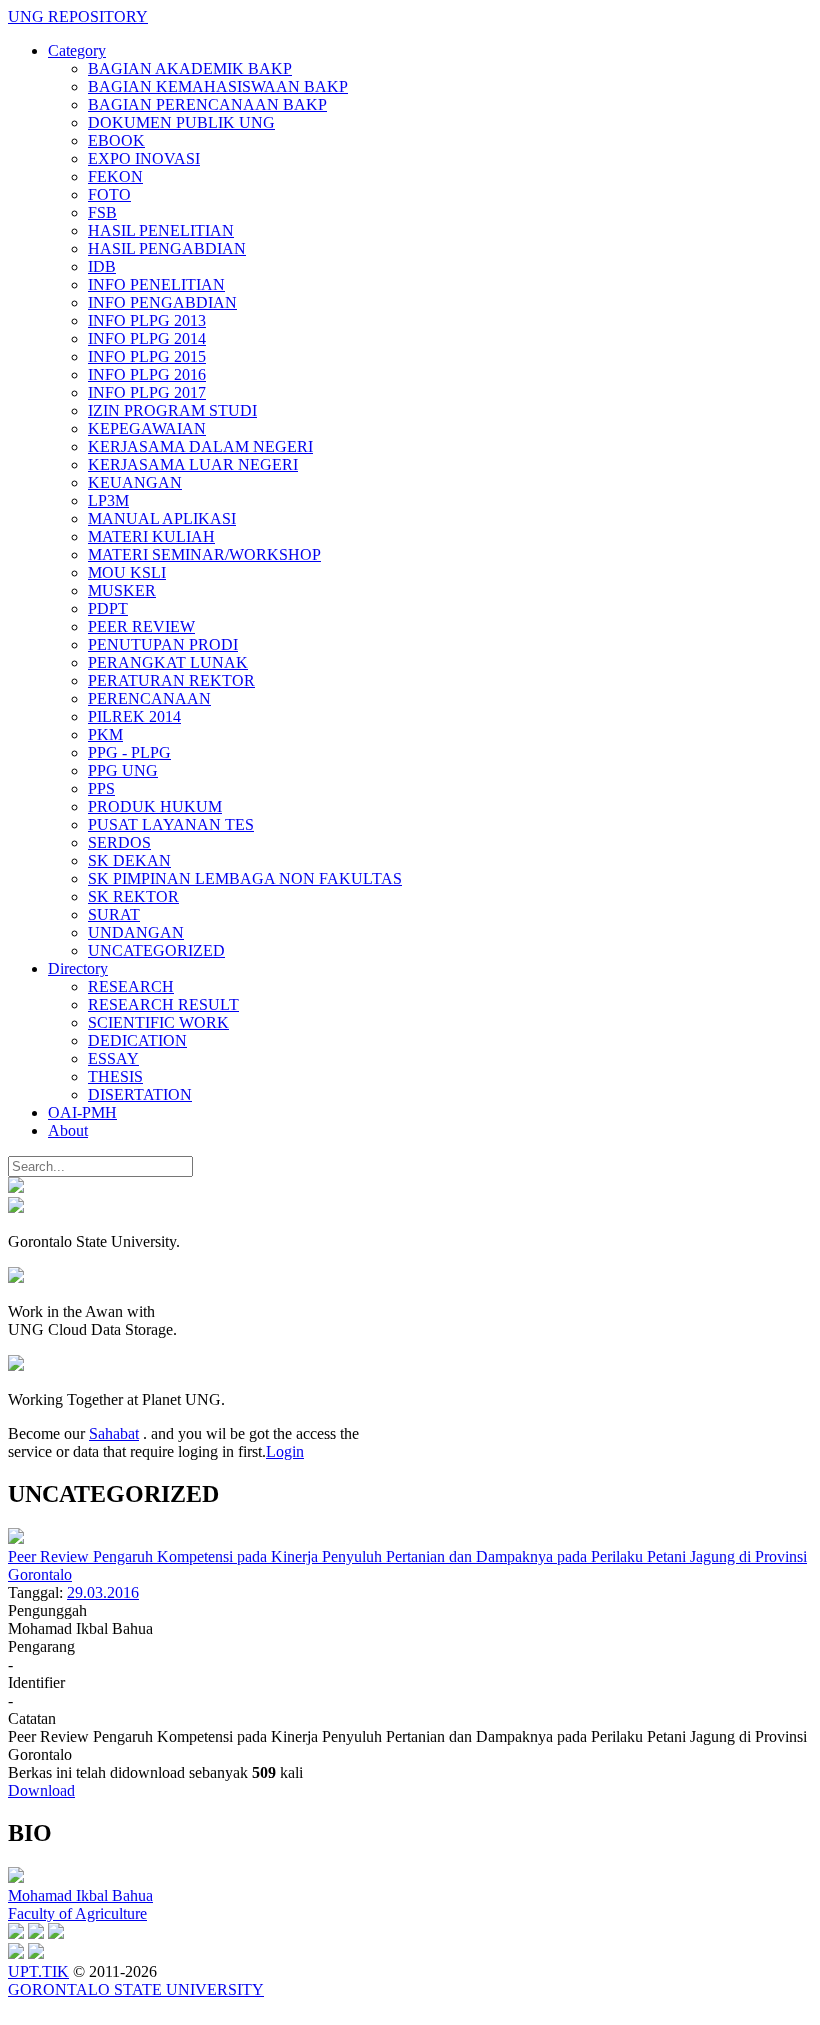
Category (77, 50)
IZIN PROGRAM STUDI (172, 410)
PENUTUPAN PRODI (163, 644)
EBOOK (116, 140)
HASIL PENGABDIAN (167, 248)
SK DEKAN (129, 860)
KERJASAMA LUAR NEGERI (193, 464)
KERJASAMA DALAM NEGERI (200, 446)
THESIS (115, 1076)
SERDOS (119, 842)
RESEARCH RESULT (163, 1004)
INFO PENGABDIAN (162, 302)
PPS (101, 788)
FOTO (109, 194)
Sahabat (114, 1433)
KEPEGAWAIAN (147, 428)
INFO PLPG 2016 (147, 374)
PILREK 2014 (134, 716)
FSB (102, 212)
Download (41, 1790)
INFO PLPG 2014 (147, 338)
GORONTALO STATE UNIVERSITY (136, 1989)
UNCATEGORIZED (156, 950)
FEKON (115, 176)
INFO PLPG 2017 (147, 392)
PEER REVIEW (141, 626)
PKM (105, 734)
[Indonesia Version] (16, 1187)
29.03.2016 (103, 1592)
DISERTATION (140, 1094)
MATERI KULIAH (151, 536)
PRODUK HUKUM (155, 806)
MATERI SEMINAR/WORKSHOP (204, 554)
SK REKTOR (133, 896)
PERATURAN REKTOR (171, 680)
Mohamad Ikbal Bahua (80, 1895)
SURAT (114, 914)
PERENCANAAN (149, 698)
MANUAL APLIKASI (162, 518)
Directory (78, 968)
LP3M (108, 500)
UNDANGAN (136, 932)
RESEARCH (131, 986)
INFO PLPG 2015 (147, 356)
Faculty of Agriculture (77, 1913)
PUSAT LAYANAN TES (171, 824)
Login (285, 1451)
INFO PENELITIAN (156, 284)
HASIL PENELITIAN (161, 230)
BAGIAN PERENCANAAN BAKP (207, 104)
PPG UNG (123, 770)
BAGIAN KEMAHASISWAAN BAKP (218, 86)
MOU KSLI (127, 572)
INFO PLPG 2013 (147, 320)
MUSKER (122, 590)
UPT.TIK (38, 1971)
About (68, 1130)
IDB (102, 266)
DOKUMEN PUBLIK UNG (181, 122)
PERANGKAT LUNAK (168, 662)
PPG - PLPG (129, 752)
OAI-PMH (82, 1112)
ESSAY (113, 1058)
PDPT (108, 608)
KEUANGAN (135, 482)
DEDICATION (137, 1040)
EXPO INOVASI (144, 158)
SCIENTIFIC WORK (158, 1022)
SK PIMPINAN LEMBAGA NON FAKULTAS (245, 878)
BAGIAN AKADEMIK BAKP (190, 68)
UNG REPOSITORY (78, 16)
